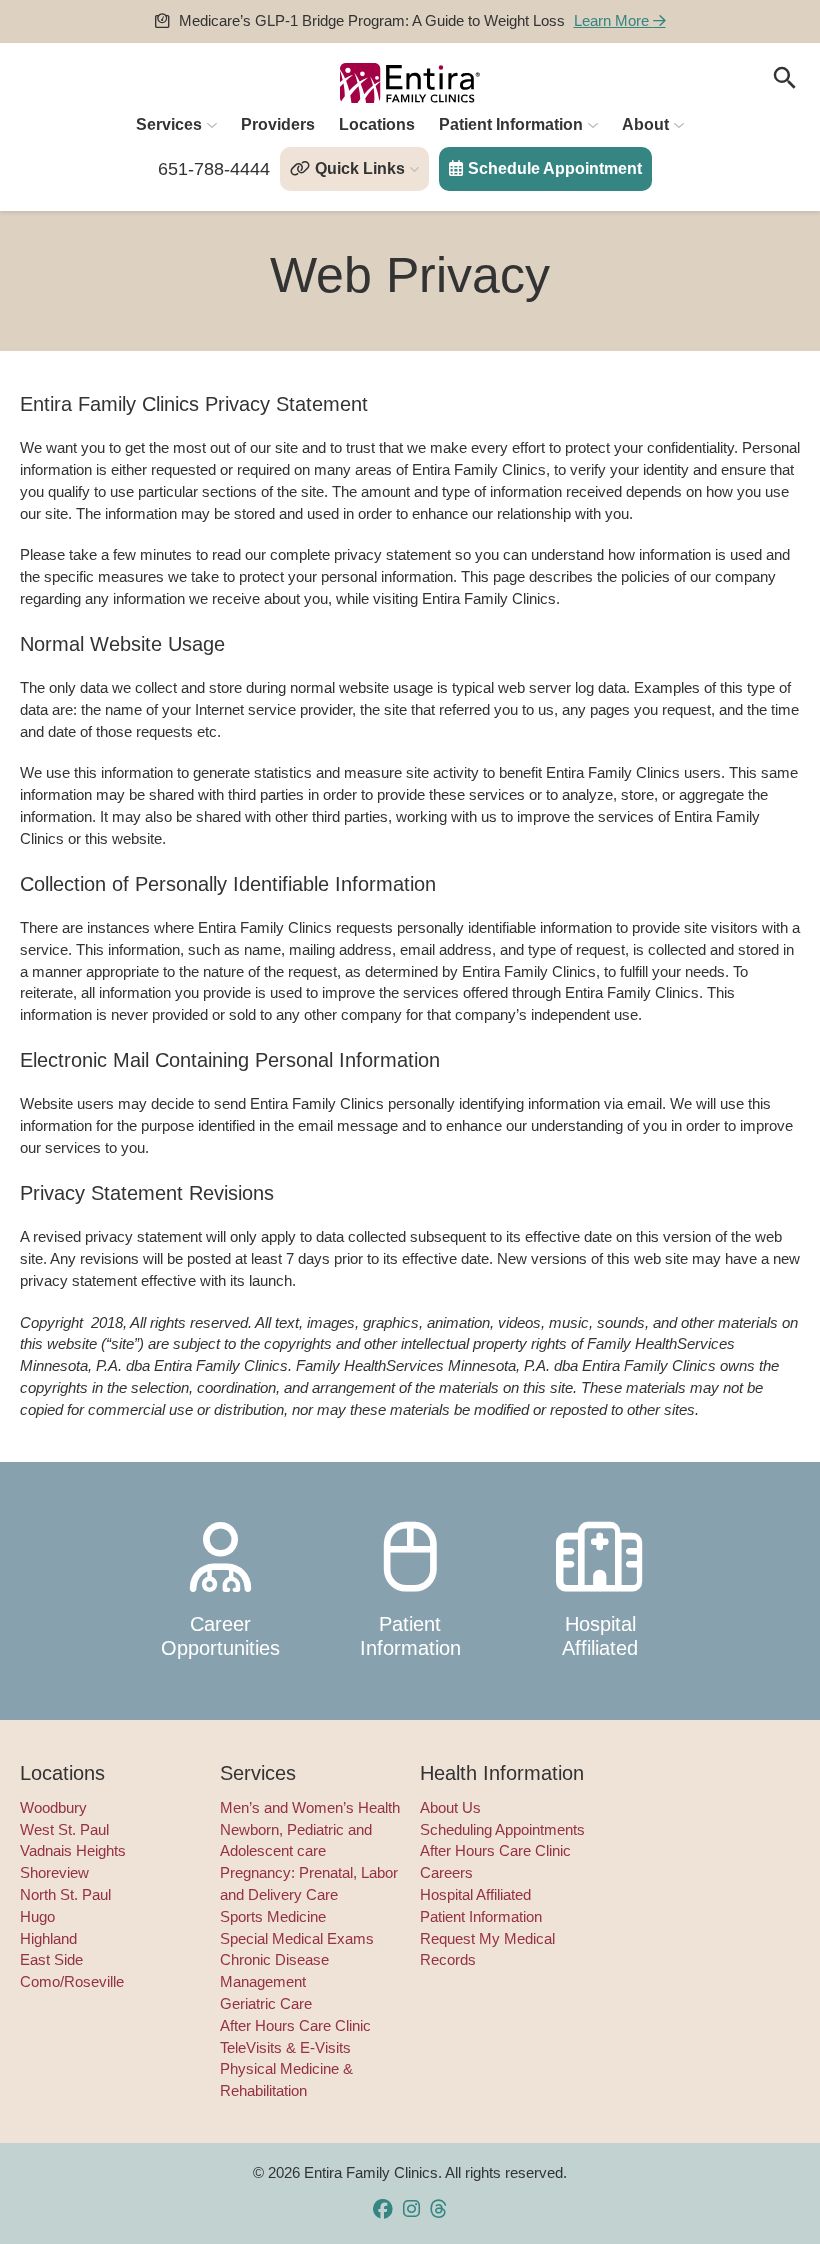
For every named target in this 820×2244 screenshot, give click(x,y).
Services (169, 124)
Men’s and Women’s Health (310, 1808)
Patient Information (511, 124)
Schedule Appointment (555, 168)
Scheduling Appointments (502, 1830)
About (645, 124)
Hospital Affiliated (600, 1636)
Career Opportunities (220, 1636)
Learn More (613, 21)
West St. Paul (64, 1830)
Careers (446, 1873)
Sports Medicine (273, 1917)
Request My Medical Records (487, 1950)
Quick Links (360, 168)
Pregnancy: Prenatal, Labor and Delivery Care (309, 1884)
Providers (278, 124)
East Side (51, 1960)
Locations (377, 124)
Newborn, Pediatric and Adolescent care (296, 1841)
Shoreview (54, 1873)
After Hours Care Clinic (295, 2026)
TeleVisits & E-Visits (285, 2048)
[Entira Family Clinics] (410, 83)
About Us (450, 1808)
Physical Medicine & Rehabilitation (286, 2080)
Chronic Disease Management (274, 1971)
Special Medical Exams (297, 1939)
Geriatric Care (266, 2004)
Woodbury (53, 1808)
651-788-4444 (214, 169)
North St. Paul (65, 1895)
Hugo (37, 1917)
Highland (48, 1939)
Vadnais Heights (73, 1851)
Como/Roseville (72, 1982)
